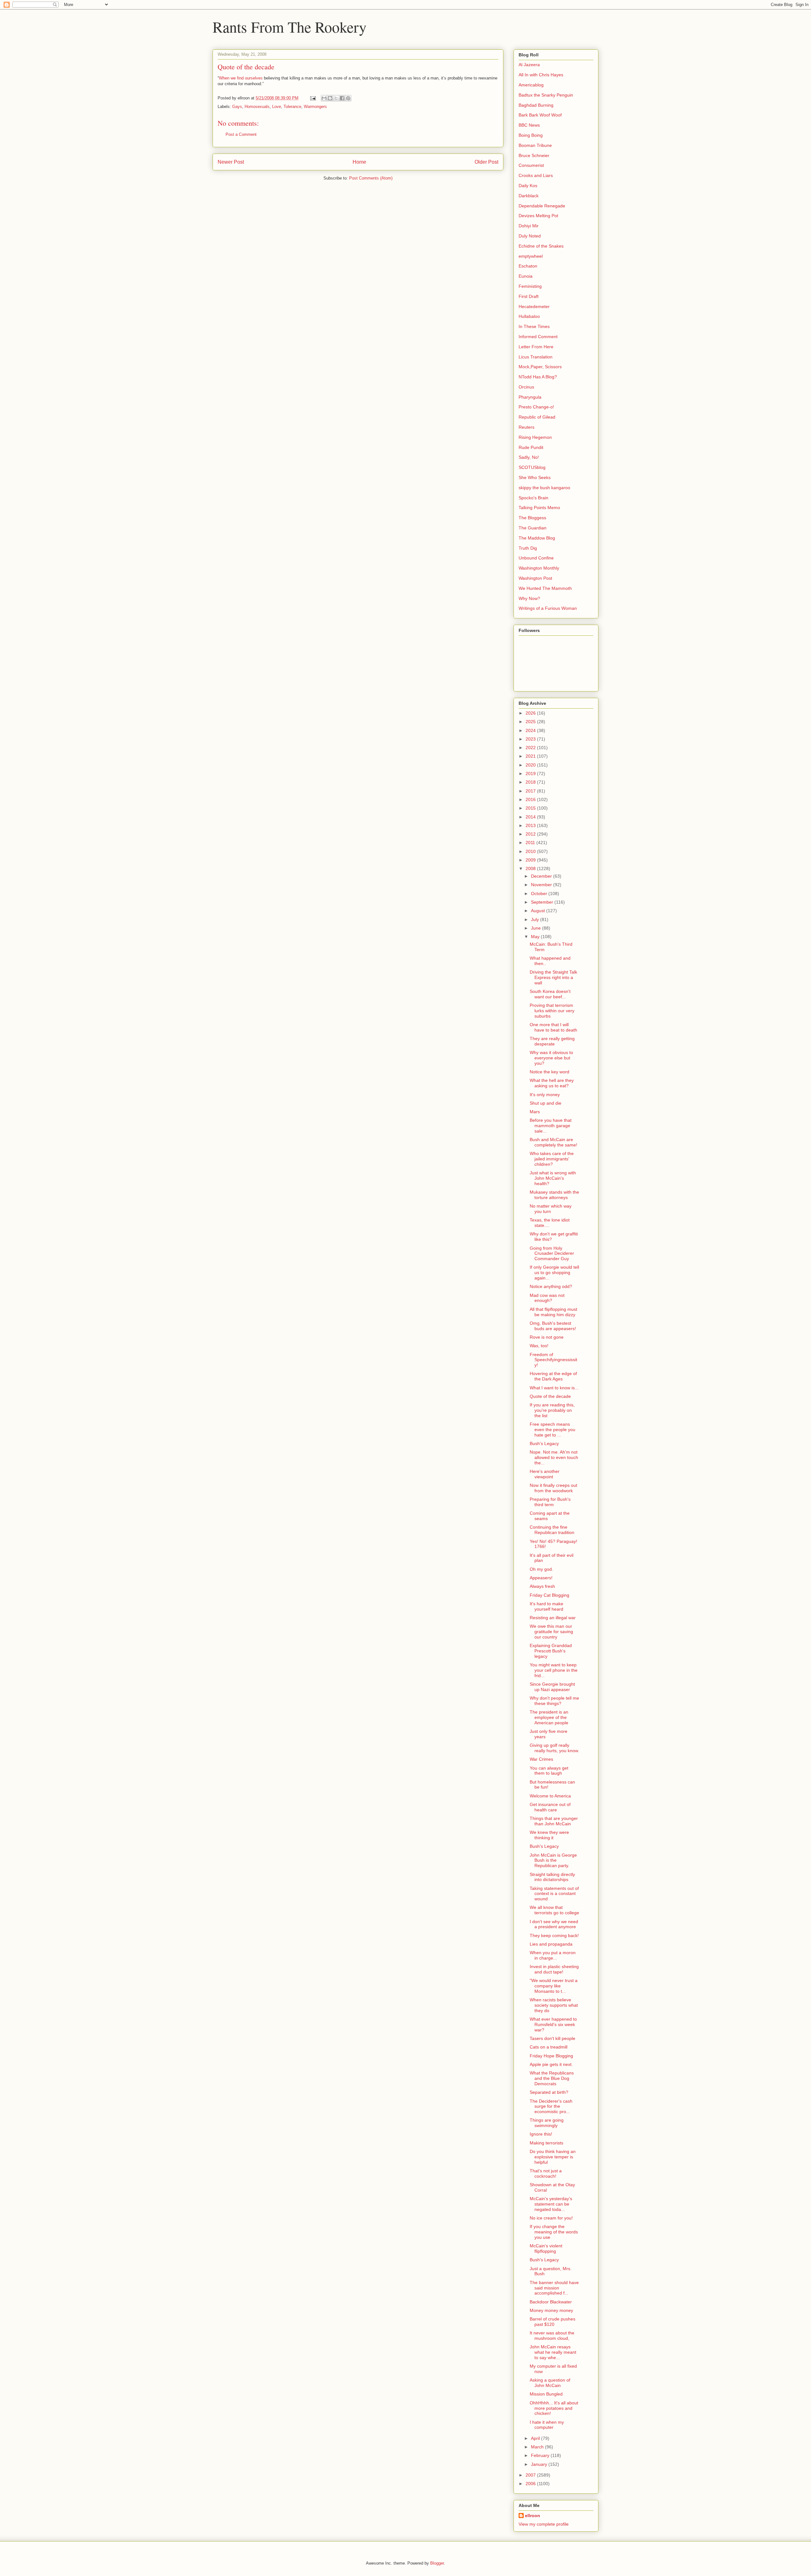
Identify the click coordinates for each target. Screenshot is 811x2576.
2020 (531, 765)
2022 (531, 748)
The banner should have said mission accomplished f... (554, 2288)
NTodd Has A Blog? (538, 377)
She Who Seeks (535, 477)
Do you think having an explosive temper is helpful (553, 2157)
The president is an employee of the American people (549, 1717)
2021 (531, 756)
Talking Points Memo (539, 508)
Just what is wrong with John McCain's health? (553, 1178)
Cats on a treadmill (549, 2047)
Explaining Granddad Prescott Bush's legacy (551, 1651)
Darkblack (529, 196)
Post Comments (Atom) (371, 178)
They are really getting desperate (552, 1041)
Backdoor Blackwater (551, 2302)
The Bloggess (532, 518)
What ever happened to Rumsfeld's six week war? (553, 2024)
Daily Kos (528, 186)
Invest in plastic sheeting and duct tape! (554, 1969)
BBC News (529, 125)
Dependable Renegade (542, 206)
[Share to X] (336, 98)
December (542, 876)
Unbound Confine (536, 558)
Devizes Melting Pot (538, 216)
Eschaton (528, 266)
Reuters (527, 427)
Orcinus (526, 387)
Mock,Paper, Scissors (540, 367)
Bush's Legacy (544, 1443)
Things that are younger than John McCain (554, 1821)
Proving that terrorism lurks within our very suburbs (552, 1011)
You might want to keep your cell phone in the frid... (554, 1670)
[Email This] (324, 98)
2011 (531, 843)
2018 (531, 782)
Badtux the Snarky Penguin (546, 95)
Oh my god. (541, 1569)
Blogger (437, 2563)
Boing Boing (531, 135)
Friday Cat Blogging (549, 1595)
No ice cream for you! (551, 2218)
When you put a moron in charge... (553, 1955)
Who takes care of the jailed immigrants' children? (552, 1159)
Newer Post (231, 162)
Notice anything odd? (551, 1286)
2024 (531, 730)
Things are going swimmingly (547, 2123)
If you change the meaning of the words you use (554, 2232)
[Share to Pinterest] (348, 98)
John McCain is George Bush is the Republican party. (553, 1860)
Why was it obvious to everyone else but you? (551, 1058)
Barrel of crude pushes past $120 (552, 2322)
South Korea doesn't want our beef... (550, 994)
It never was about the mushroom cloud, (552, 2336)
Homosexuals (257, 107)
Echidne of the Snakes (541, 246)
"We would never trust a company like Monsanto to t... (554, 1986)
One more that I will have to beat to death (553, 1027)
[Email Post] (313, 98)
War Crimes (541, 1759)
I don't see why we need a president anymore (554, 1924)
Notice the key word (549, 1072)
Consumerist (531, 165)
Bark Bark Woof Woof (540, 115)
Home (359, 162)
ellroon (533, 2516)
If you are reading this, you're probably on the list (552, 1410)
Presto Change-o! (536, 407)
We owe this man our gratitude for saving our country (551, 1632)
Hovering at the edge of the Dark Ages (553, 1376)
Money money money (551, 2310)
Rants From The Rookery (290, 27)
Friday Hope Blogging (551, 2056)
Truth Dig (528, 548)
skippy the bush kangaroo (544, 488)
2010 (531, 851)
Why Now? (529, 598)
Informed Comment (538, 337)
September (543, 902)
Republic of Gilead (537, 417)
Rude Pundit (531, 447)
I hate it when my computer (547, 2425)
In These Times (534, 326)
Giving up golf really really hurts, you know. (554, 1748)
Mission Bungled (546, 2394)
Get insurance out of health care (550, 1807)
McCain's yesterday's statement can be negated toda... (551, 2204)
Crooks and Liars (536, 175)
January (540, 2464)
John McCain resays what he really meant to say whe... (553, 2352)
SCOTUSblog (532, 467)
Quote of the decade (550, 1396)
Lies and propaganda (551, 1944)
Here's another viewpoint (545, 1474)
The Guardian (533, 528)
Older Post (486, 162)
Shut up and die (546, 1103)
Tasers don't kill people (552, 2038)
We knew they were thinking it (549, 1835)
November (542, 885)
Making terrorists (546, 2143)
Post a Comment (241, 134)
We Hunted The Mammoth (545, 588)
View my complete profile (544, 2524)
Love (277, 107)
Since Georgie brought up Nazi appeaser (552, 1687)
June (536, 928)
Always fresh (542, 1586)
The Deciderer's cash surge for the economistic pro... (551, 2106)
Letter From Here (536, 347)
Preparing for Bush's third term (550, 1502)
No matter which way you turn (551, 1209)
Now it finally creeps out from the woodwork (553, 1488)
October (540, 893)
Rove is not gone (547, 1337)
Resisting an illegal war (553, 1618)
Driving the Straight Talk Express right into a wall (553, 977)
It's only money (545, 1095)
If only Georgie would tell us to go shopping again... (554, 1272)
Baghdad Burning (536, 105)
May (536, 937)
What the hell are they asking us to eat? (552, 1083)
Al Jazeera (529, 65)
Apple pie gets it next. (551, 2064)
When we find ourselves (241, 78)
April (536, 2438)
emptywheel (531, 256)
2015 (531, 808)
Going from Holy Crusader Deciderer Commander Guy (552, 1253)
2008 (531, 868)
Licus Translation (536, 357)
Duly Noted (530, 236)
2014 (531, 817)
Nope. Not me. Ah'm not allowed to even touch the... (554, 1457)
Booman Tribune (535, 145)
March (538, 2447)
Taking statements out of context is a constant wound (554, 1894)
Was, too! (539, 1346)
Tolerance (292, 107)
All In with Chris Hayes (541, 75)
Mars (535, 1112)
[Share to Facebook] (342, 98)
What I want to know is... (554, 1388)
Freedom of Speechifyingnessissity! (553, 1360)
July (536, 919)
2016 (531, 799)
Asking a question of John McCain (550, 2383)
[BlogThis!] (330, 98)
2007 (531, 2475)
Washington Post (535, 578)
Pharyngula (530, 397)
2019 (531, 773)
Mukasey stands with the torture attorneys (554, 1195)
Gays (237, 107)
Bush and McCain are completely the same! (553, 1142)
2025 (531, 722)
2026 (531, 713)
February (541, 2455)
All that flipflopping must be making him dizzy (553, 1312)
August (539, 911)
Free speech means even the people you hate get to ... (552, 1430)
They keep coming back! (554, 1935)
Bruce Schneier (534, 155)
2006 (531, 2484)
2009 (531, 860)
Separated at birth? (549, 2092)
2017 (531, 791)
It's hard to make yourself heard (546, 1606)
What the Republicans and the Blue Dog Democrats (552, 2078)
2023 (531, 739)
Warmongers (315, 107)
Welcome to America (550, 1796)
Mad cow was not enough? (547, 1298)
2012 (531, 834)
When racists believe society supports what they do (554, 2005)
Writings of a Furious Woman (548, 608)
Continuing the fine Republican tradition (552, 1530)
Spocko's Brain (533, 498)
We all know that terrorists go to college (554, 1910)
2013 (531, 825)
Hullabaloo (529, 316)
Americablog (531, 85)
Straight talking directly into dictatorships (552, 1877)
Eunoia (526, 276)
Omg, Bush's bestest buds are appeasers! (553, 1326)
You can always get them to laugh (549, 1771)
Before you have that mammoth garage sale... (551, 1126)
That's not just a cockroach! (546, 2173)
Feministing (530, 286)
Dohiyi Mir (529, 226)
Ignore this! (541, 2134)
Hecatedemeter (534, 306)
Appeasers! (541, 1578)
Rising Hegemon (535, 437)
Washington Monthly (539, 568)
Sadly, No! (529, 457)
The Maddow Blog (537, 538)
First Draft (529, 296)
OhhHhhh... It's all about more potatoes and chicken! (554, 2408)
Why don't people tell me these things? (554, 1701)
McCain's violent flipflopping (546, 2248)
